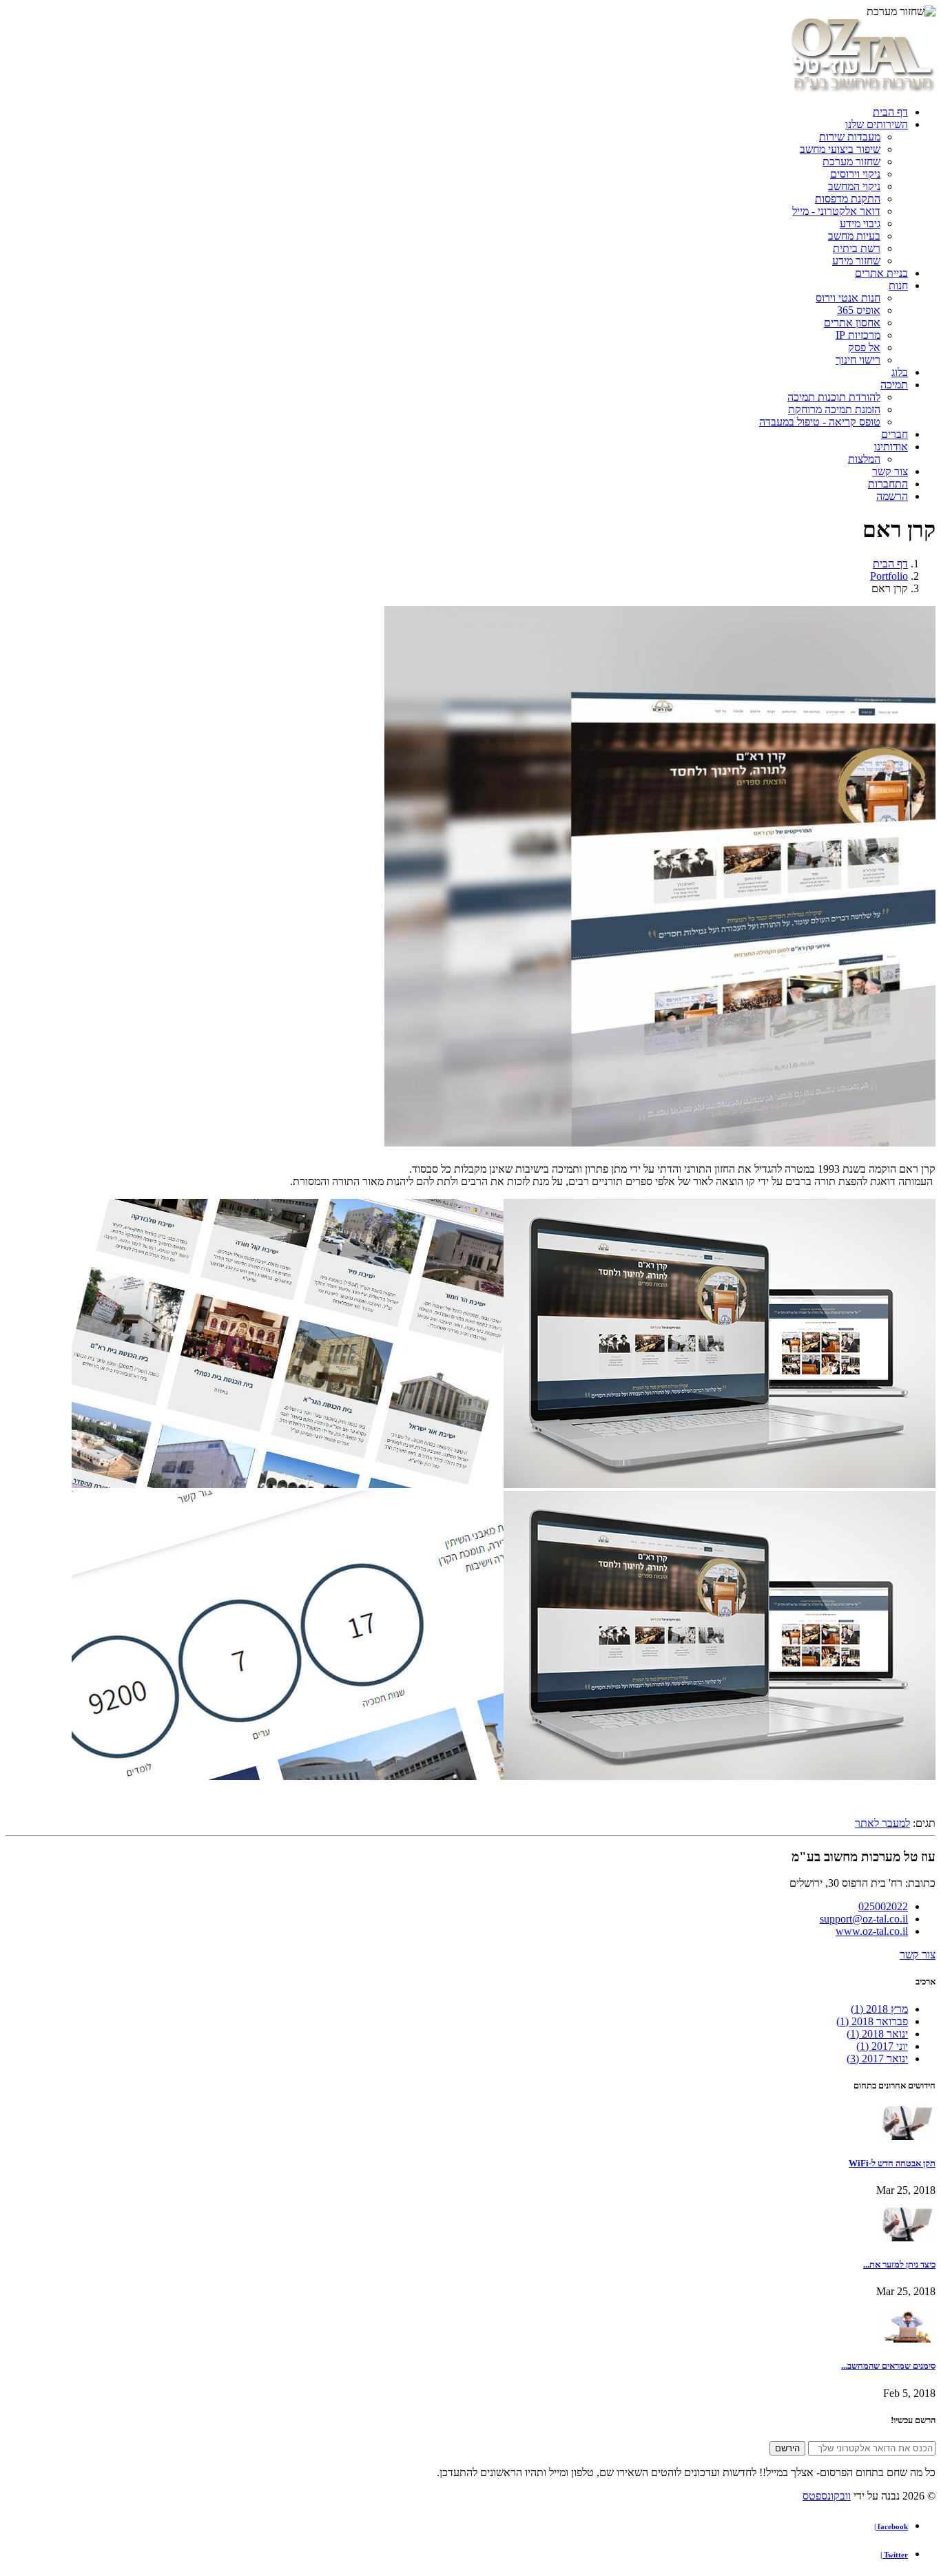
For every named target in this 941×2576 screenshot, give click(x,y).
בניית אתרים (881, 273)
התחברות (888, 484)
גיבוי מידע (860, 223)
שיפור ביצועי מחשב (840, 149)
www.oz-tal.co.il (872, 1931)
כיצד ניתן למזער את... (899, 2264)
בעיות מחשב (854, 236)
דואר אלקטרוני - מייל (836, 211)
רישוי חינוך (858, 360)
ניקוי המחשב (854, 186)
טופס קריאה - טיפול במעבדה (820, 422)
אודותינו (891, 447)
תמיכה (894, 385)
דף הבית (890, 112)
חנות (898, 285)
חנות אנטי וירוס (848, 298)
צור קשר (890, 471)
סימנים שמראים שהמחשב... (888, 2366)
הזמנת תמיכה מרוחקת (834, 409)
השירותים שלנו (877, 124)
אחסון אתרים (852, 323)
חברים (895, 434)
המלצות (864, 459)
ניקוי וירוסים (855, 174)
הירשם (787, 2448)
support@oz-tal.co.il (864, 1919)
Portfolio (889, 576)
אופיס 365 (859, 310)
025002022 (883, 1906)
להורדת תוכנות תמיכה (834, 397)
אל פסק (864, 347)
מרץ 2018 (879, 2009)
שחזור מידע (856, 261)
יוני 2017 (882, 2046)
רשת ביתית (857, 248)
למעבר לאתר (882, 1823)
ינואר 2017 (877, 2059)
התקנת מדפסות (848, 199)
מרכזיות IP (858, 335)
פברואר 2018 (872, 2021)
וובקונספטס (827, 2496)
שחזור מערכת (851, 161)
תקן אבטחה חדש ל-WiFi (892, 2163)
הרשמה (892, 496)
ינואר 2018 (877, 2034)
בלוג (900, 372)
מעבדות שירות (850, 137)
